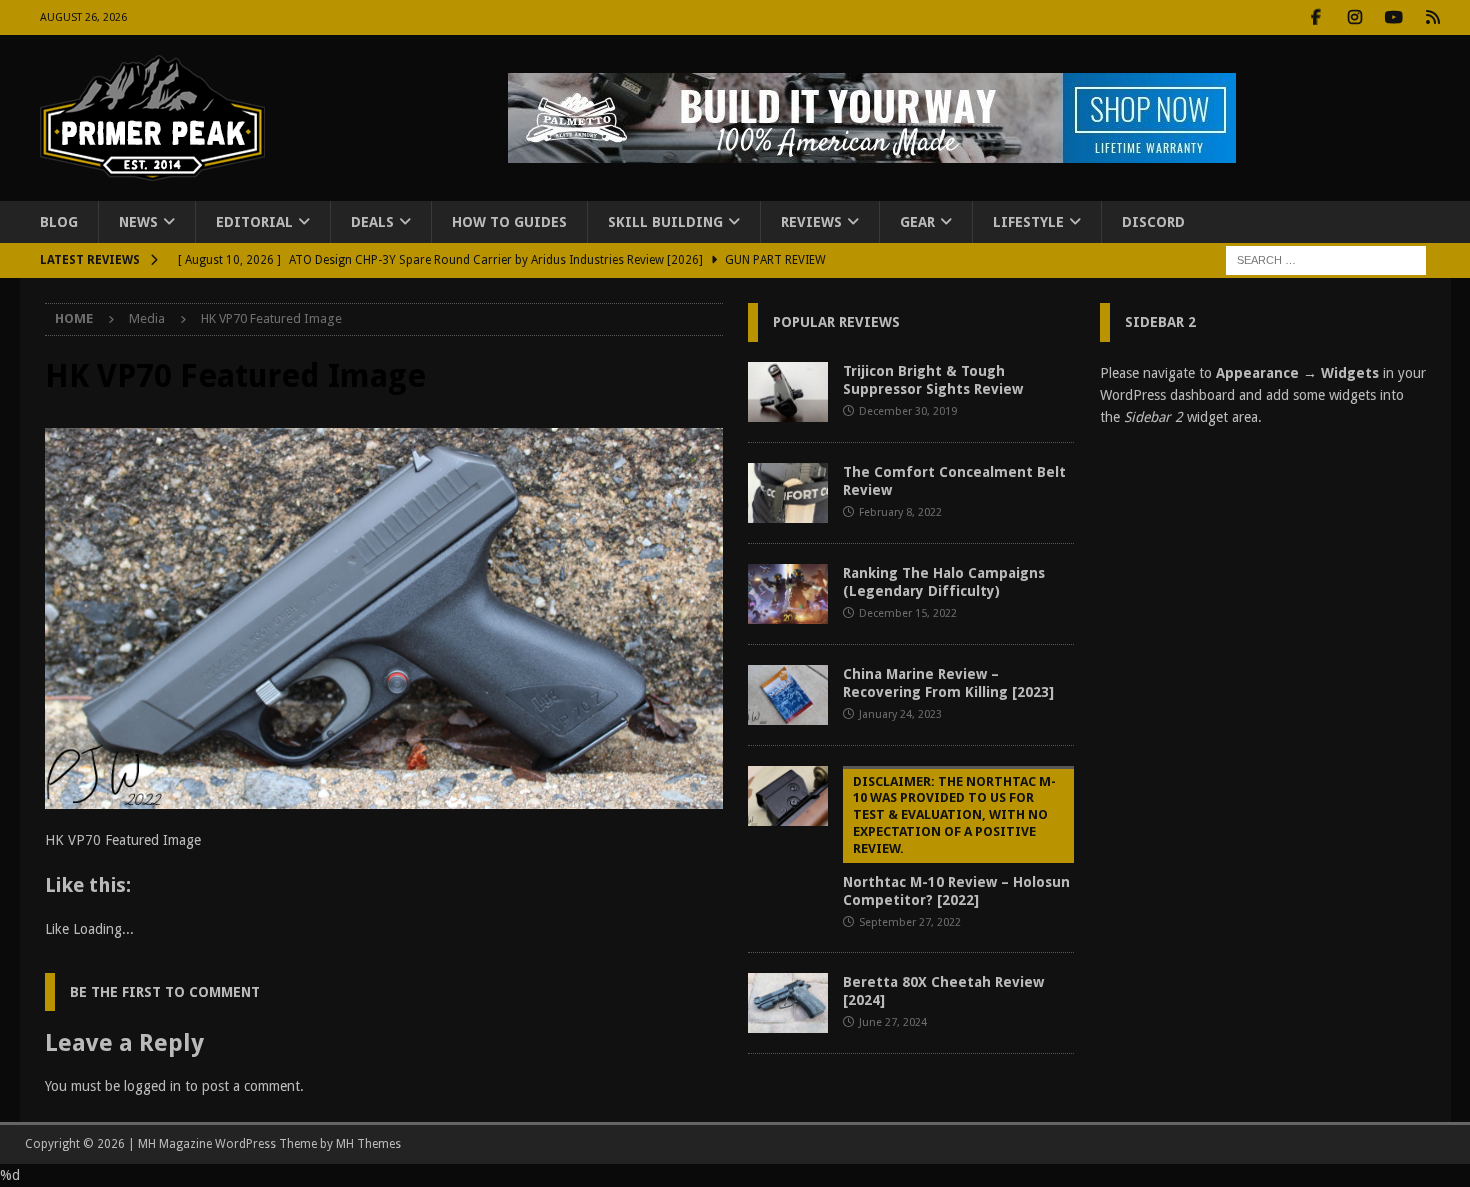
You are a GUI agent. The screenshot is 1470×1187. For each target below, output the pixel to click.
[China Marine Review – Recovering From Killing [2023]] (788, 695)
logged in (152, 1086)
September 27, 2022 (910, 922)
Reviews (811, 222)
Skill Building (665, 222)
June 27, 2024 (893, 1022)
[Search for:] (1326, 260)
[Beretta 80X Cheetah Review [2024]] (788, 1003)
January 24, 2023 (900, 714)
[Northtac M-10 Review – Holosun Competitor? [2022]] (788, 796)
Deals (372, 222)
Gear (917, 222)
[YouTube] (1394, 17)
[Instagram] (1355, 17)
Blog (59, 222)
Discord (1153, 222)
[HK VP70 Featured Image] (384, 798)
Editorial (254, 222)
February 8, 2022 (900, 512)
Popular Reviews (836, 322)
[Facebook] (1316, 17)
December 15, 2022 (908, 613)
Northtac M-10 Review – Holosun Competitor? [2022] (956, 841)
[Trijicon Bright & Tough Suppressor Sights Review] (788, 392)
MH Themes (368, 1144)
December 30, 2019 (908, 411)
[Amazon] (1433, 17)
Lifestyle (1028, 222)
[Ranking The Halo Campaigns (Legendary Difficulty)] (788, 594)
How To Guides (509, 222)
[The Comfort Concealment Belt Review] (788, 493)
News (138, 222)
